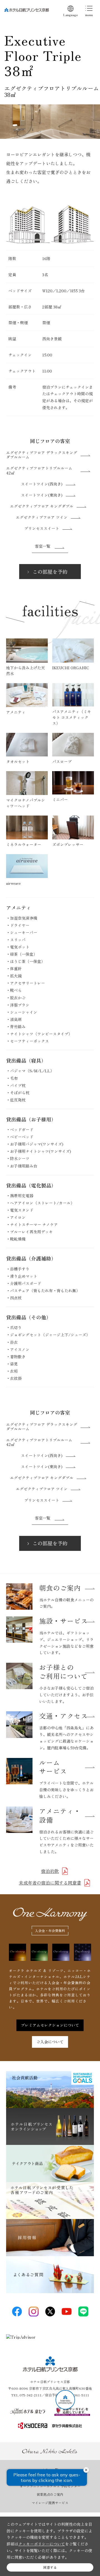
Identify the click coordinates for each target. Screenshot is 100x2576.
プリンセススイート (42, 528)
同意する (50, 2567)
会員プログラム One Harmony (50, 2478)
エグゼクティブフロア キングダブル (42, 506)
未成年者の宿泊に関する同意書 (50, 1883)
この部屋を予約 (50, 572)
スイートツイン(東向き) (42, 495)
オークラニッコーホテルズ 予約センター (50, 2486)
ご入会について (50, 2042)
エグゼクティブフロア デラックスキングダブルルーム (42, 455)
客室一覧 (42, 546)
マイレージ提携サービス (50, 2503)
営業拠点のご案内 (50, 2494)
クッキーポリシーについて (42, 2544)
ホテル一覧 (50, 2470)
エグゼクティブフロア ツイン (42, 517)
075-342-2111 (31, 2395)
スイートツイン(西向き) (42, 484)
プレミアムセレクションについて (50, 2025)
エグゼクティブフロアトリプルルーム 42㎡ (39, 470)
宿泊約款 (50, 1871)
